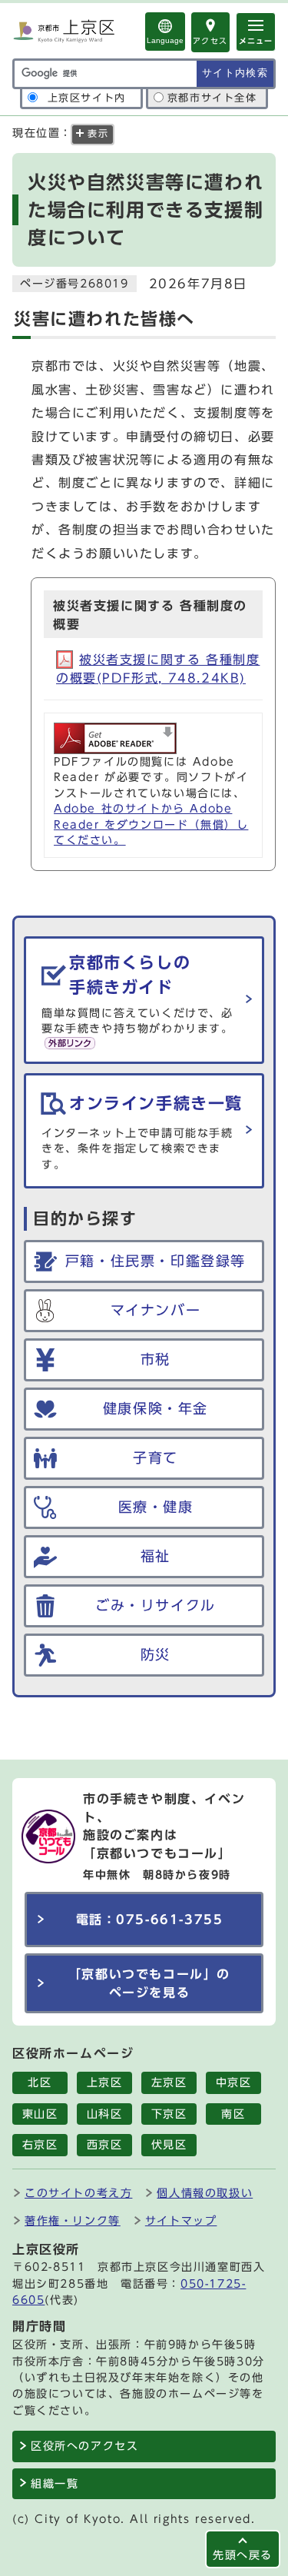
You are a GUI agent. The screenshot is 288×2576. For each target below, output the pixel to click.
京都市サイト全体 (212, 98)
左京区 (169, 2082)
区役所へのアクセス (84, 2446)
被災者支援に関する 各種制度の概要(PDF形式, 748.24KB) (158, 669)
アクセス (210, 41)
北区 (40, 2082)
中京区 (234, 2082)
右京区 (40, 2145)
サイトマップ (181, 2220)
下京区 (169, 2114)
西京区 (105, 2145)
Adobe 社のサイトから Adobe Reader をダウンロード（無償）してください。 (151, 824)
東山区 (40, 2114)
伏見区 (169, 2145)
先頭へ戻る (243, 2555)
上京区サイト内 (87, 98)
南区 (233, 2114)
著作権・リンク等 (73, 2220)
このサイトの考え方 (78, 2193)
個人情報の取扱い (205, 2193)
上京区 (105, 2082)
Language (165, 40)
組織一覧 (55, 2484)
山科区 (105, 2114)
